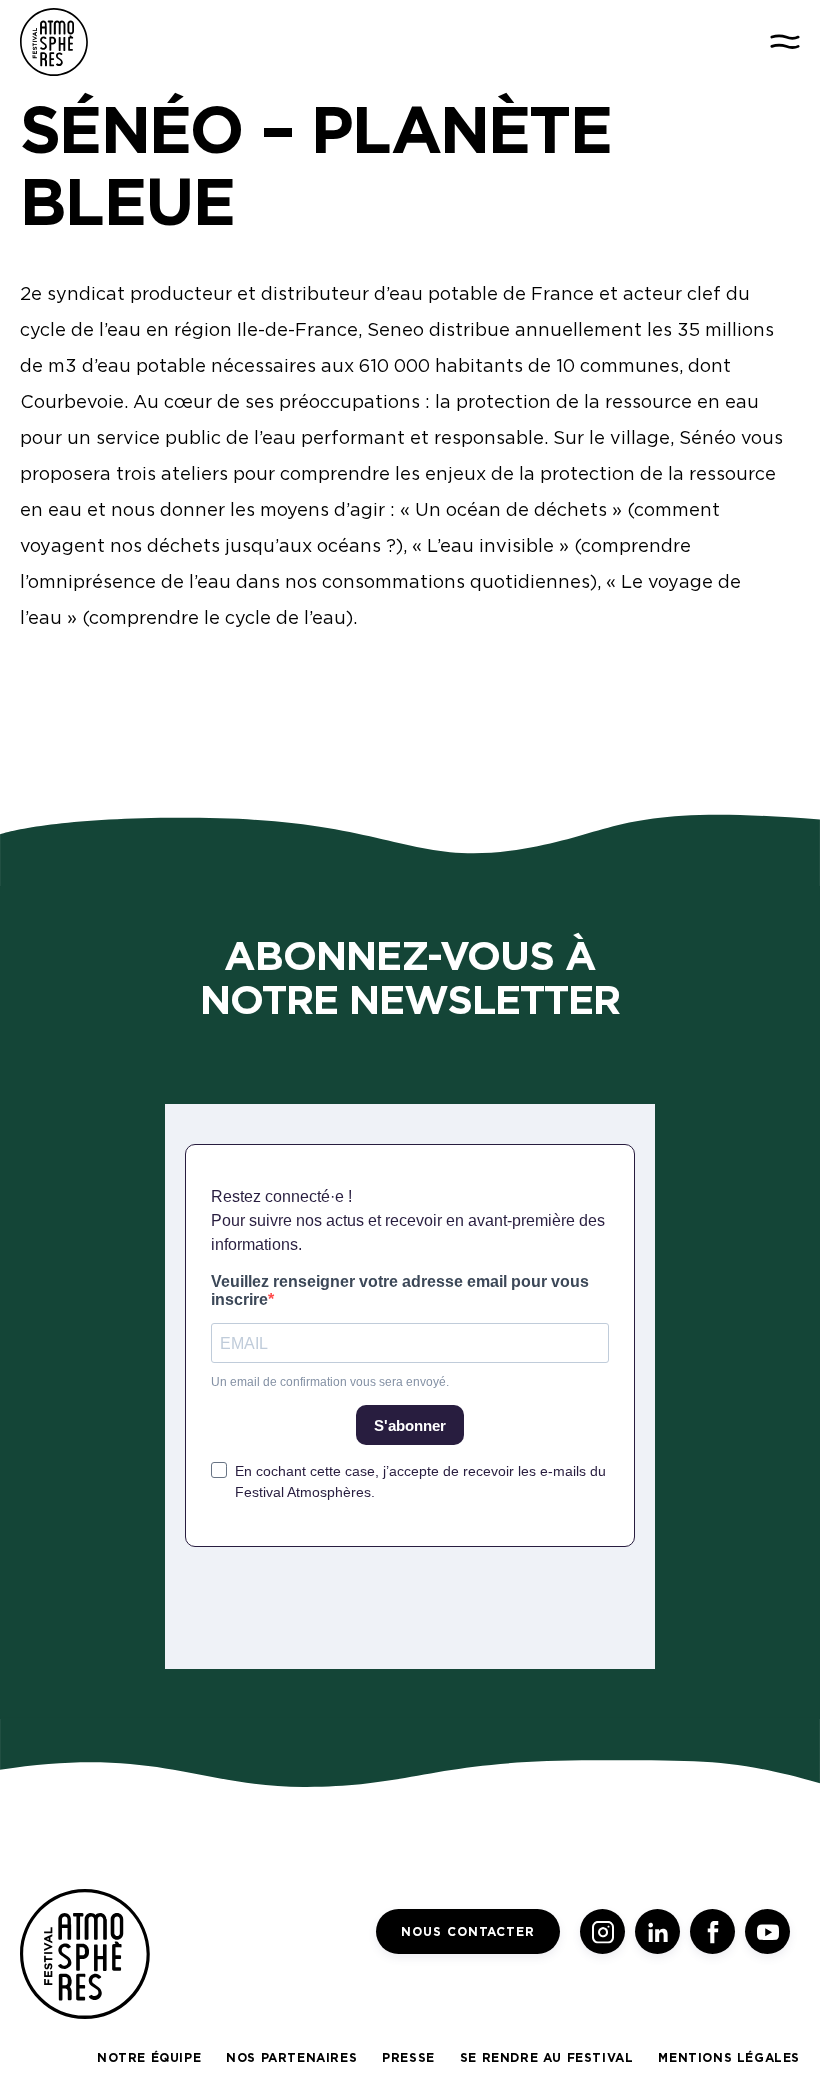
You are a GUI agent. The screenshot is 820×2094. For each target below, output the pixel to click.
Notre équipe (149, 2058)
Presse (408, 2058)
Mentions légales (729, 2058)
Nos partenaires (291, 2058)
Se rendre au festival (547, 2058)
